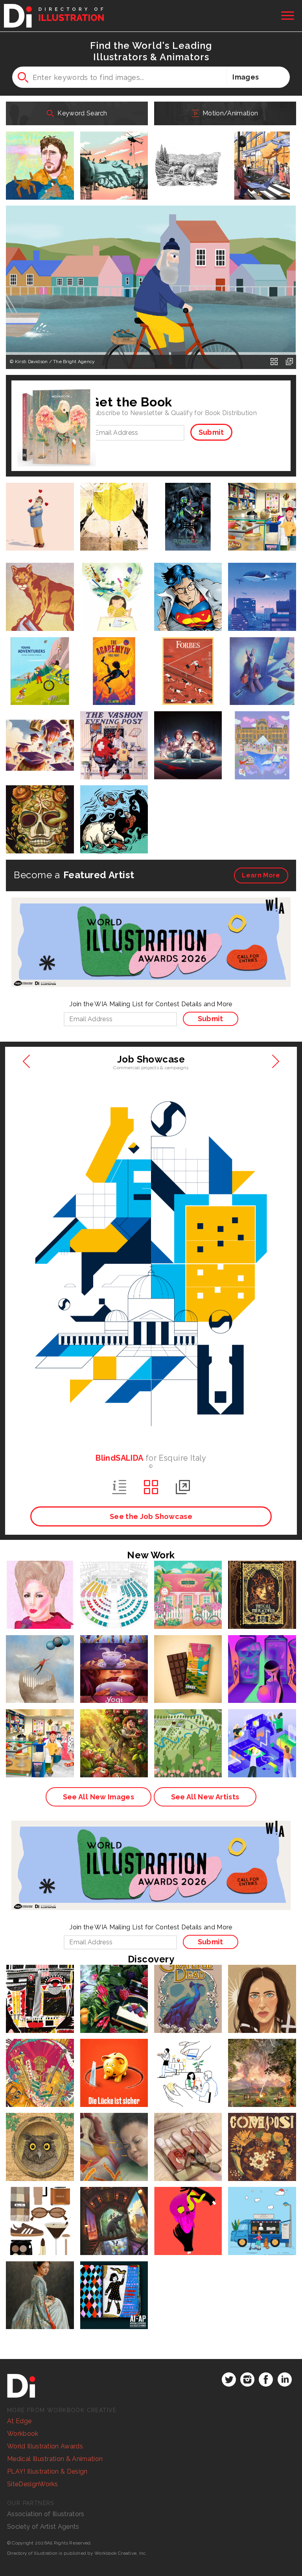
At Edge (19, 2421)
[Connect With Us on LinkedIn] (285, 2379)
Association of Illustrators (46, 2514)
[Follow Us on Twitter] (229, 2379)
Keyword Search (82, 113)
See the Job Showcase (151, 1516)
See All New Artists (205, 1797)
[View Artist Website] (289, 362)
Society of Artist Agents (43, 2527)
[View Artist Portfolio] (274, 362)
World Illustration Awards (45, 2446)
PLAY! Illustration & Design (47, 2471)
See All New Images (99, 1797)
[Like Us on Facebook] (266, 2379)
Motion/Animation (229, 113)
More (261, 875)
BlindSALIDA (119, 1458)
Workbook (23, 2434)
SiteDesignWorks (33, 2484)
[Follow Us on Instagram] (247, 2379)
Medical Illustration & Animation (55, 2459)
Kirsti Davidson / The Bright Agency (55, 362)
